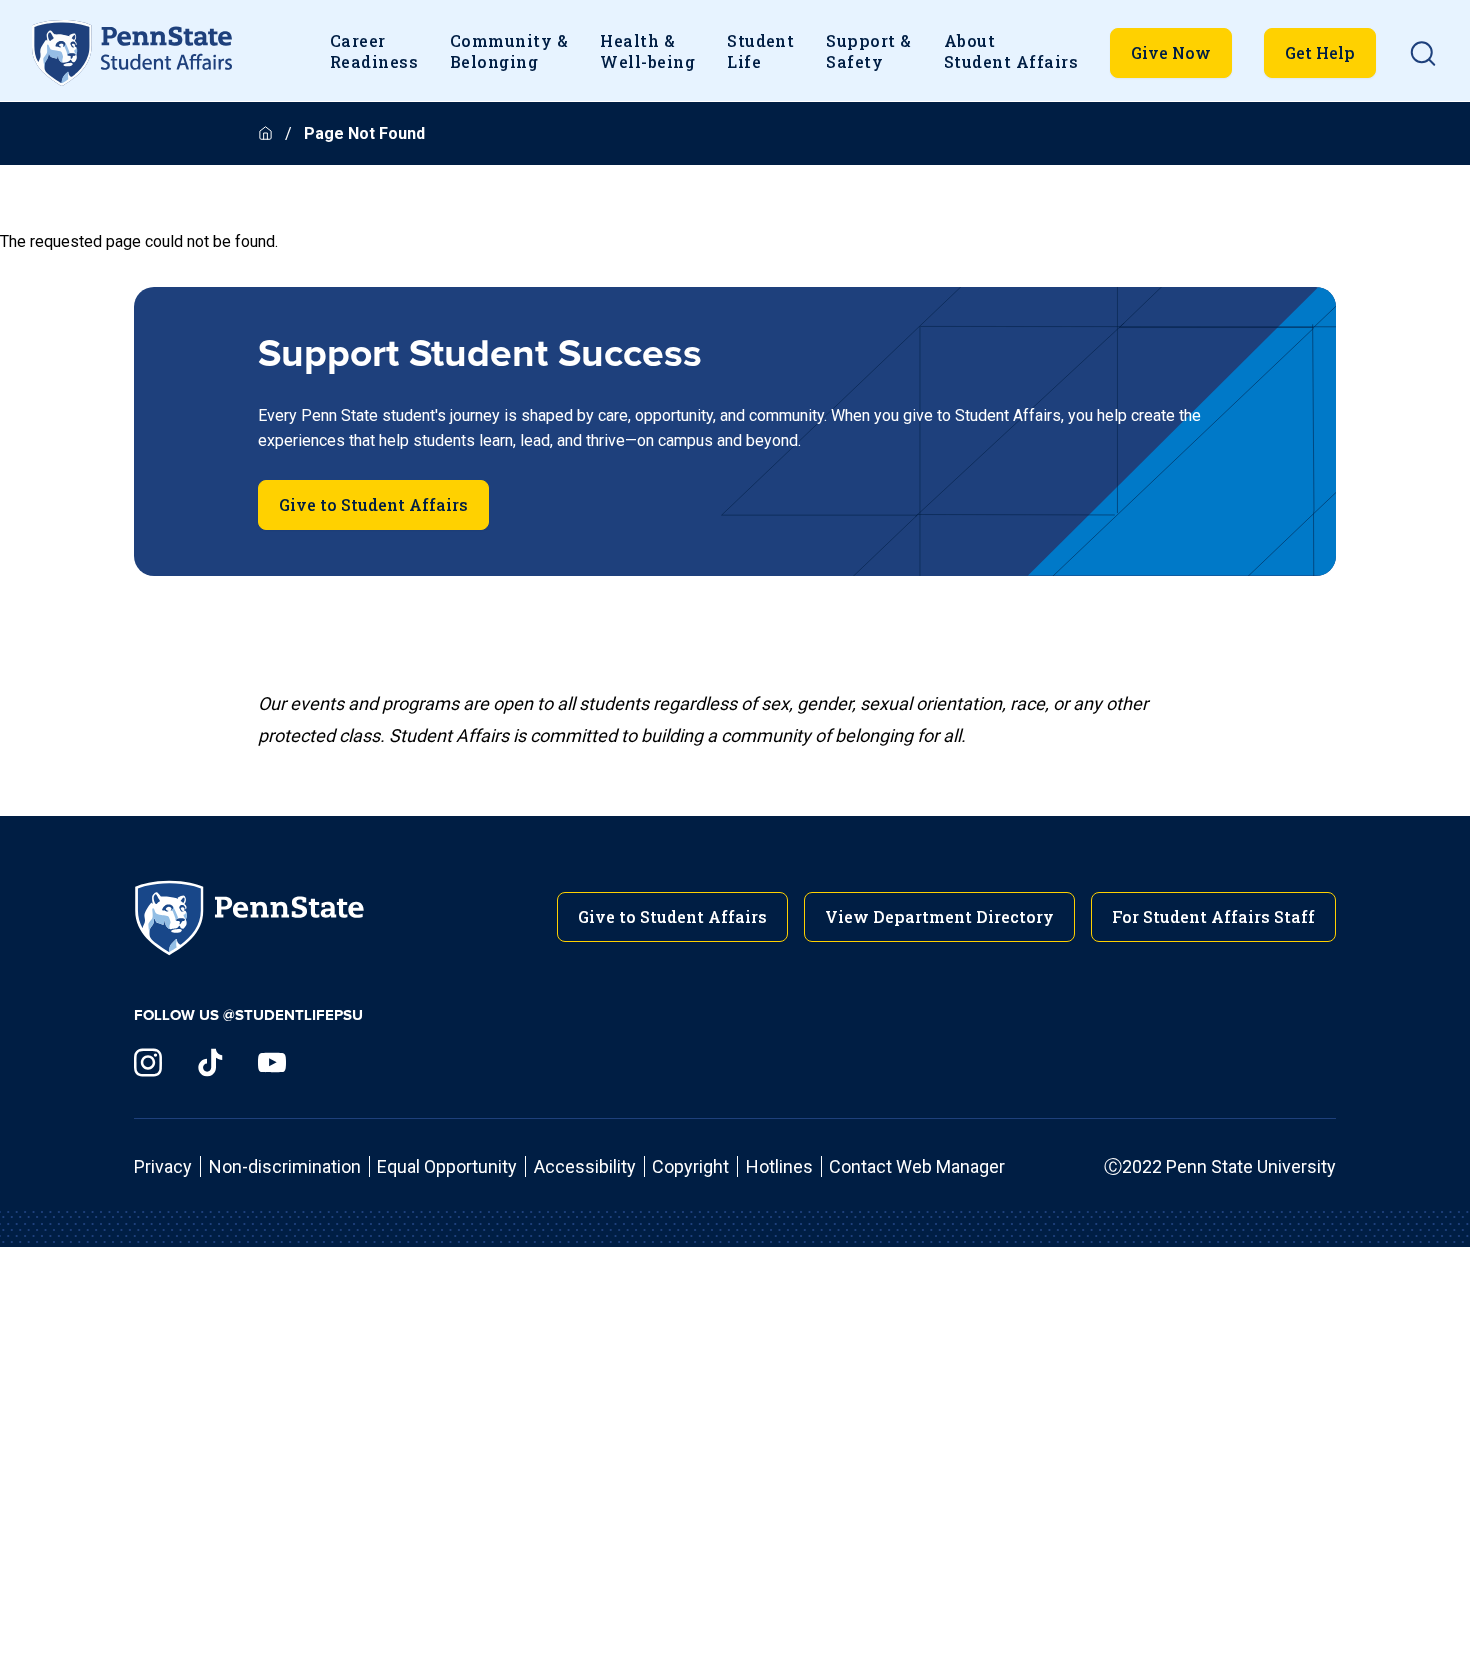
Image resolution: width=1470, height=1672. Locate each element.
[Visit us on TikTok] (210, 1062)
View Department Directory (939, 916)
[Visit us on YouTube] (272, 1062)
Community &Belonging (509, 51)
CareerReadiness (374, 51)
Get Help (1320, 52)
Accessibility (585, 1166)
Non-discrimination (285, 1166)
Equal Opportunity (447, 1166)
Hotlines (779, 1166)
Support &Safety (868, 51)
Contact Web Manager (917, 1166)
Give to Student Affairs (373, 504)
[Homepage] (267, 133)
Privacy (163, 1166)
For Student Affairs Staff (1213, 916)
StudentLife (760, 51)
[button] (1423, 53)
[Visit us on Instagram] (148, 1062)
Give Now (1171, 52)
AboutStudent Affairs (1011, 51)
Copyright (690, 1166)
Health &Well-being (647, 51)
